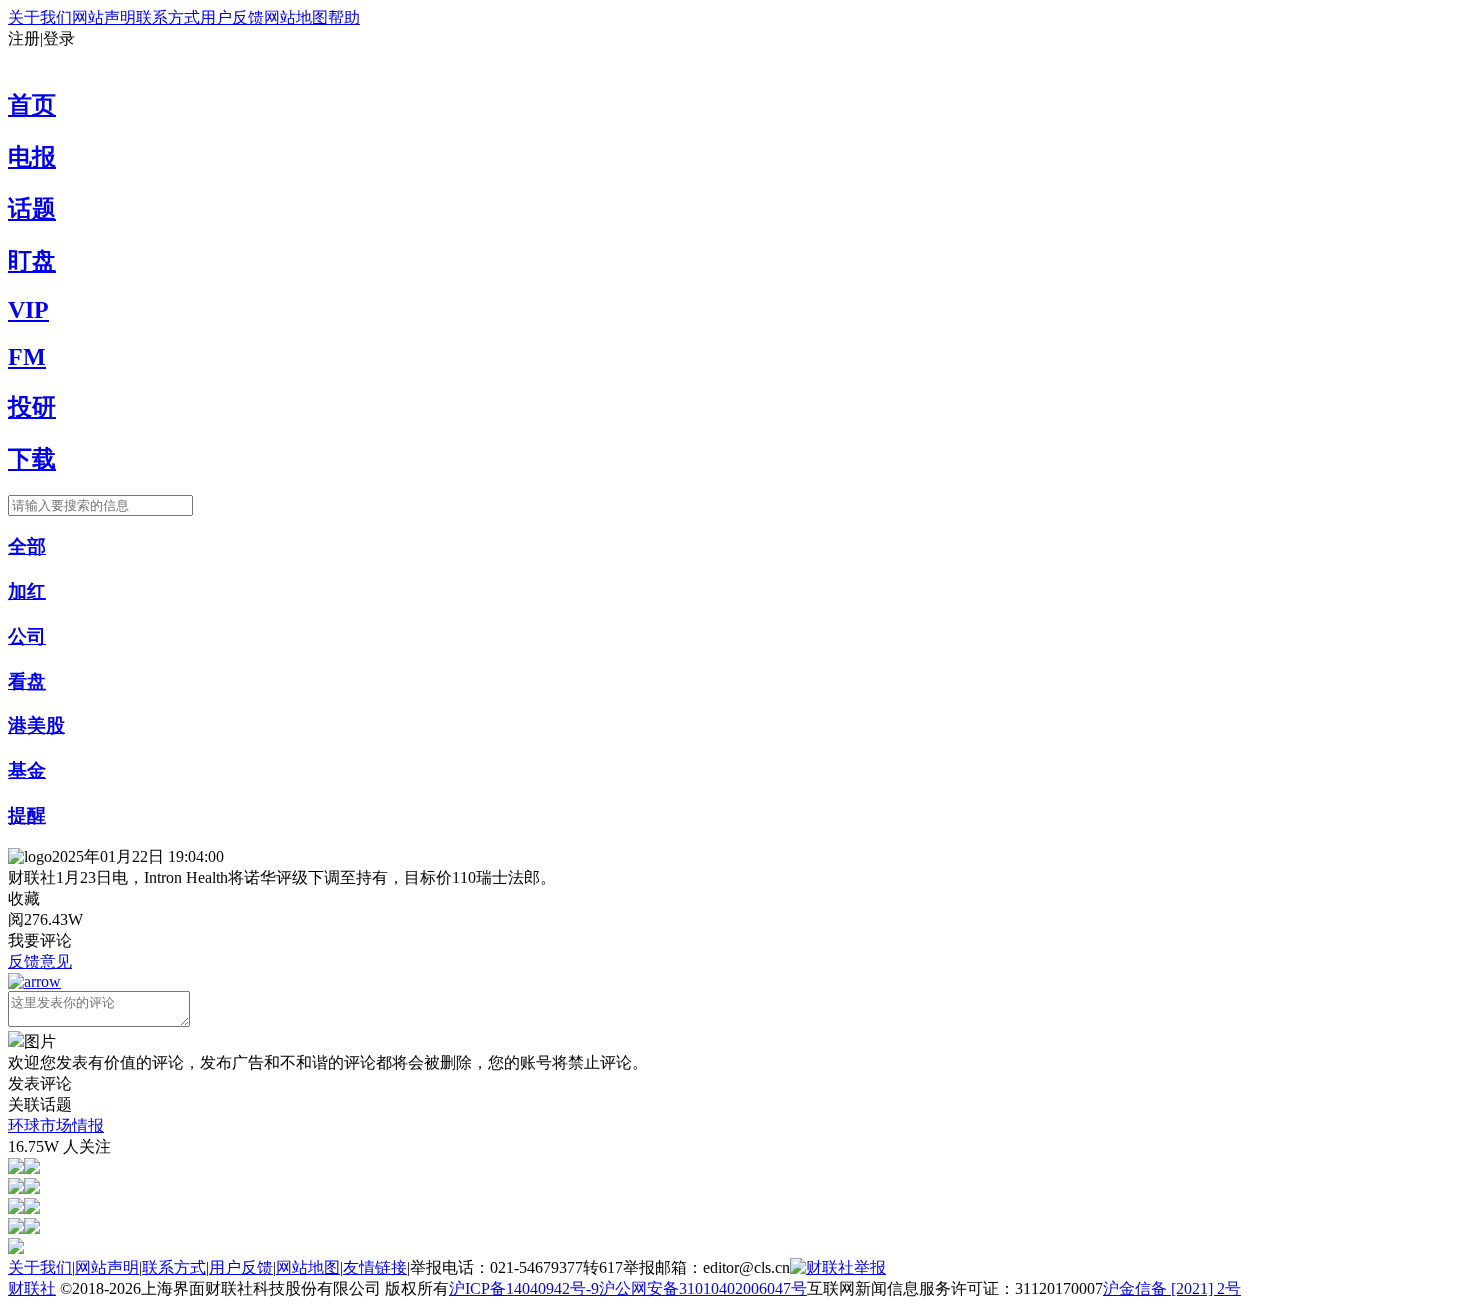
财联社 (32, 1288)
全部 (27, 546)
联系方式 (168, 17)
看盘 (27, 681)
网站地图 (296, 17)
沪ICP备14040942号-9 (524, 1288)
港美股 (36, 725)
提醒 (27, 815)
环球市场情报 (56, 1125)
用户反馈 (232, 17)
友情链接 (375, 1267)
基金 (27, 770)
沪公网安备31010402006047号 (703, 1288)
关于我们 (40, 17)
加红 (27, 591)
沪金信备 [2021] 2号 (1172, 1288)
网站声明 (104, 17)
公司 (27, 636)
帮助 (344, 17)
